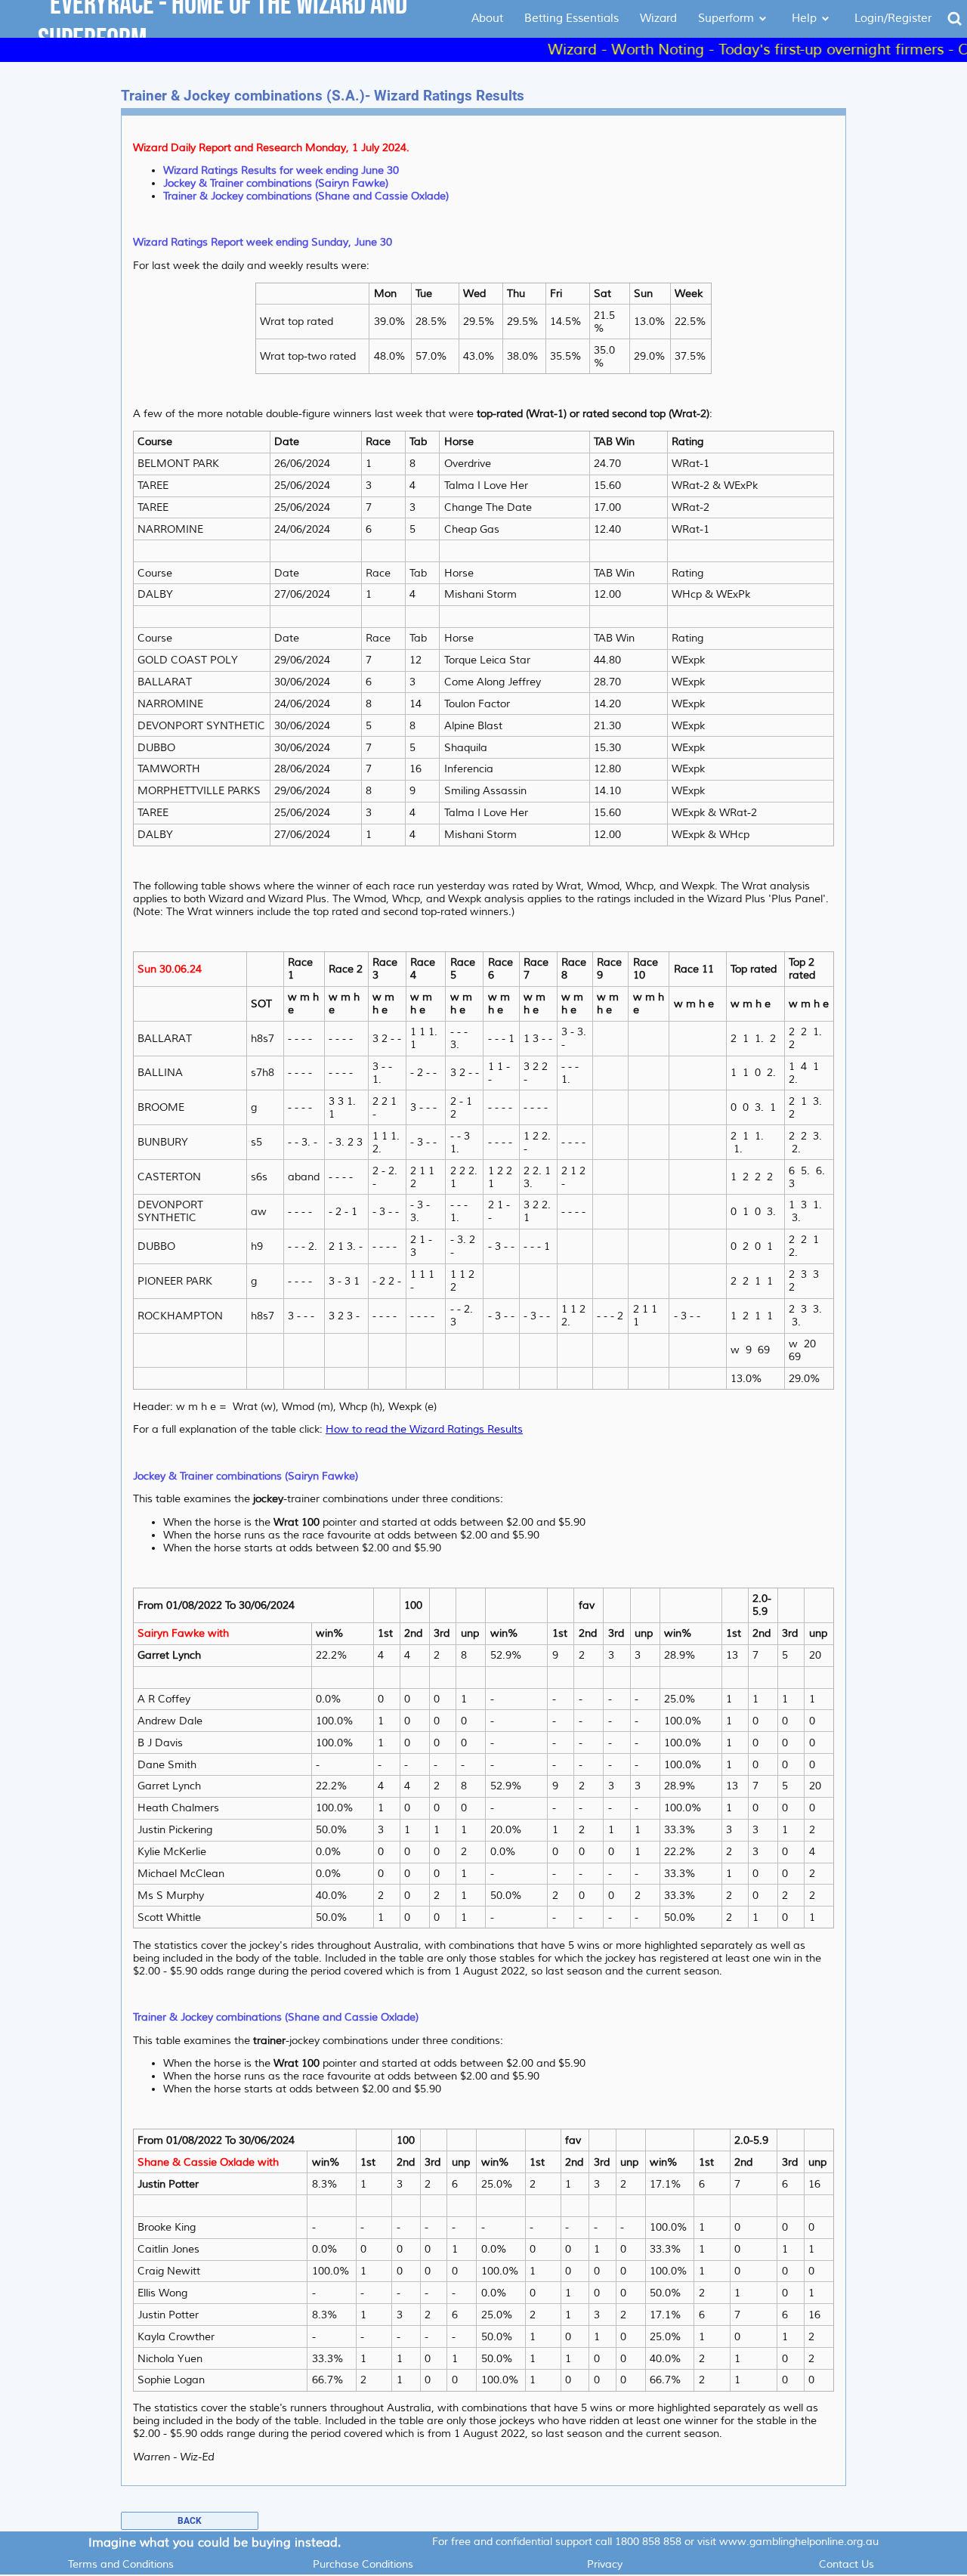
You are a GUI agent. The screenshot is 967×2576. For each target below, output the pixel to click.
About (487, 19)
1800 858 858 (648, 2542)
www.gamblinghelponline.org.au (799, 2542)
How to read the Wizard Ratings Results (424, 1429)
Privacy (605, 2564)
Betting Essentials (572, 19)
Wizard (658, 19)
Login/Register (893, 19)
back (190, 2521)
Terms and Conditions (121, 2564)
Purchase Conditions (363, 2564)
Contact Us (847, 2564)
